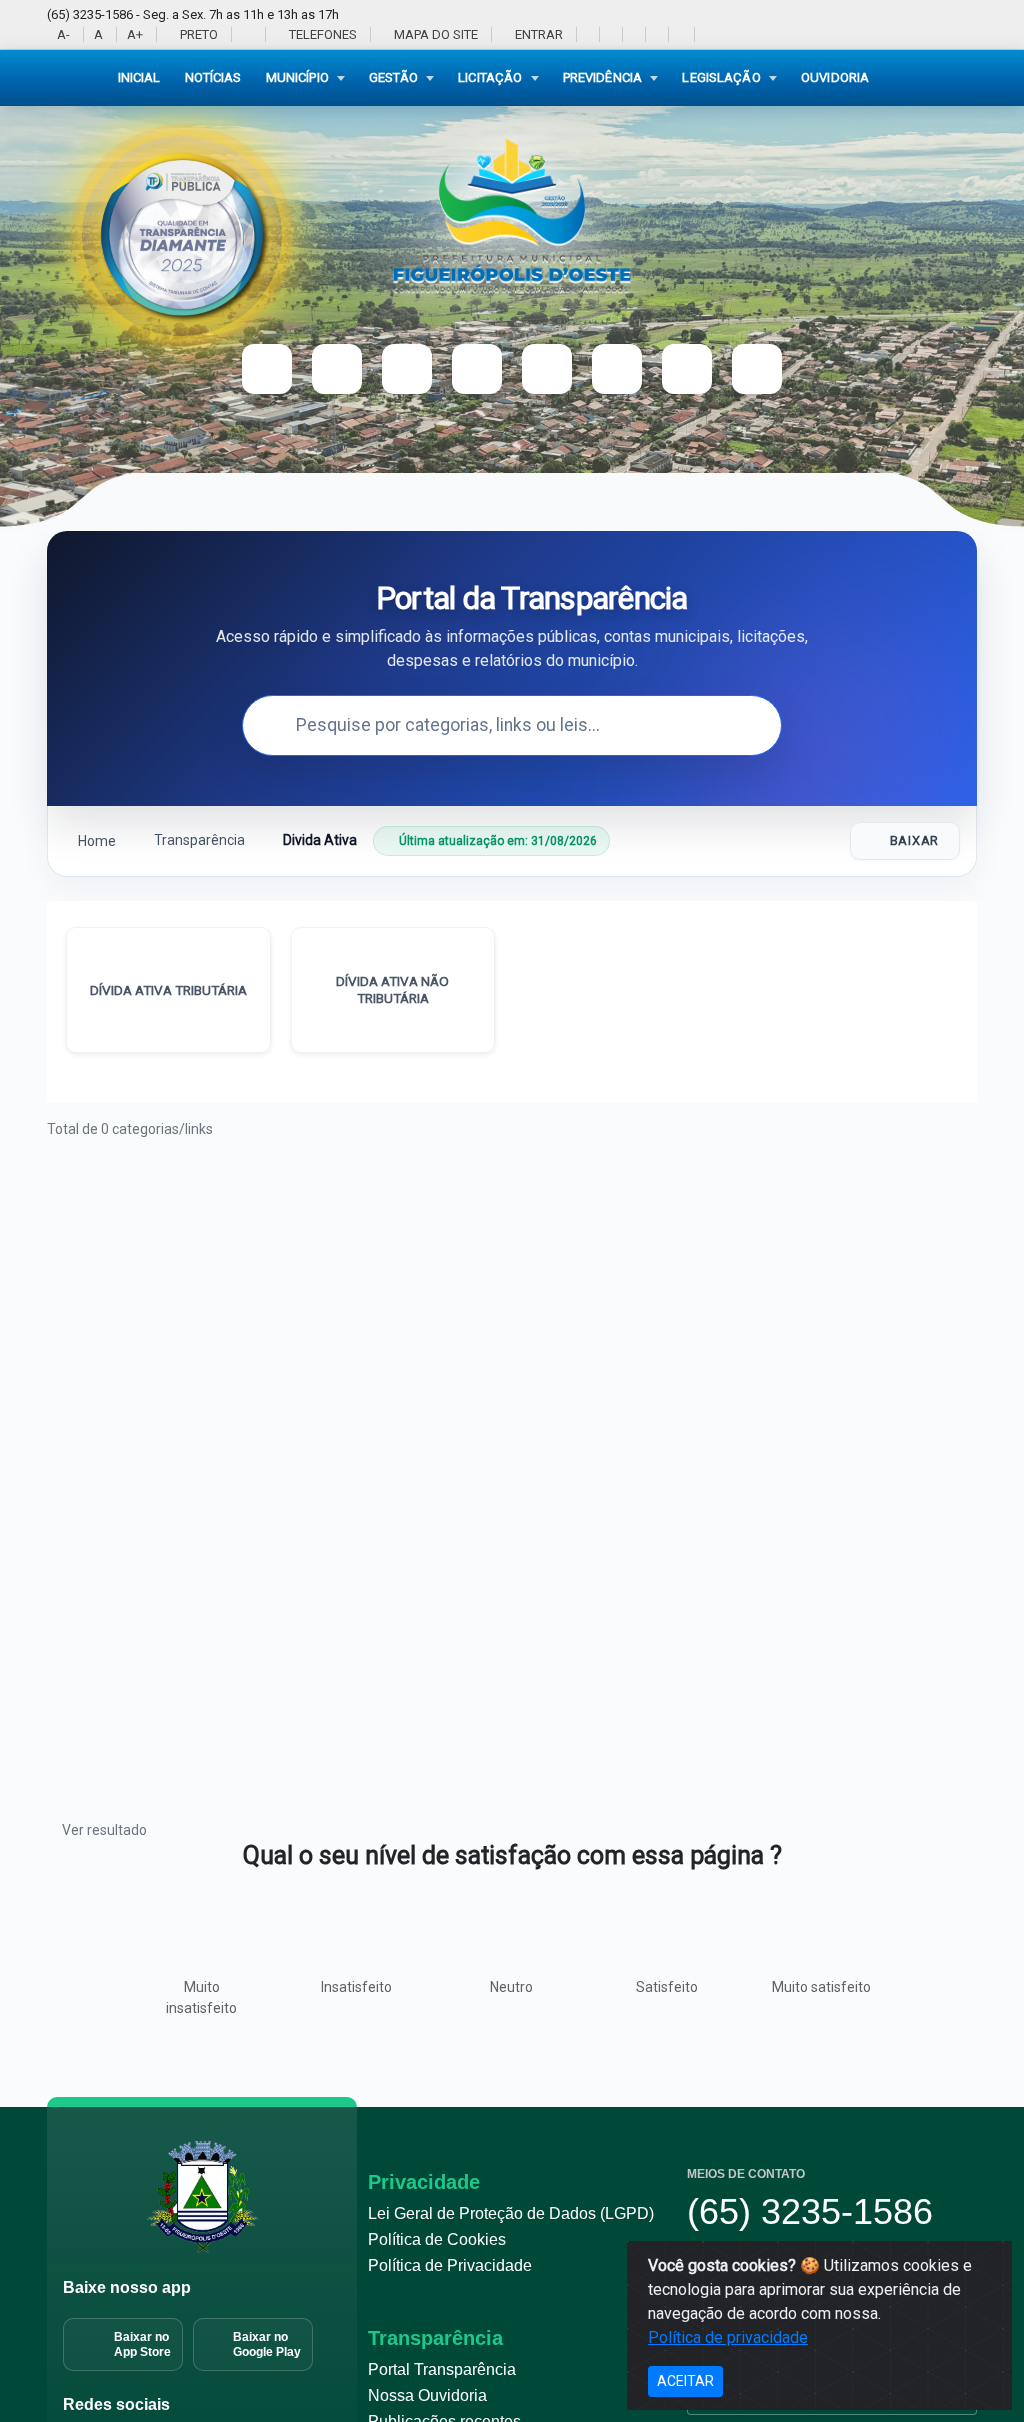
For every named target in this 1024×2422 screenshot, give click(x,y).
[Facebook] (587, 34)
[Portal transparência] (617, 369)
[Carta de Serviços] (757, 369)
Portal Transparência (442, 2369)
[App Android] (679, 34)
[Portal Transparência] (705, 34)
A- (63, 34)
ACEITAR (685, 2381)
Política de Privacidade (450, 2265)
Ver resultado (104, 1830)
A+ (135, 34)
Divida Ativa (320, 840)
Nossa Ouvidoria (427, 2395)
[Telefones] (687, 369)
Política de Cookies (437, 2239)
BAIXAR (915, 840)
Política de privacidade (728, 2337)
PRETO (197, 34)
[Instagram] (610, 34)
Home (95, 841)
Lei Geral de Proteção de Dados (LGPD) (511, 2213)
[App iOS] (656, 34)
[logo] (511, 215)
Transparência (199, 840)
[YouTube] (633, 34)
